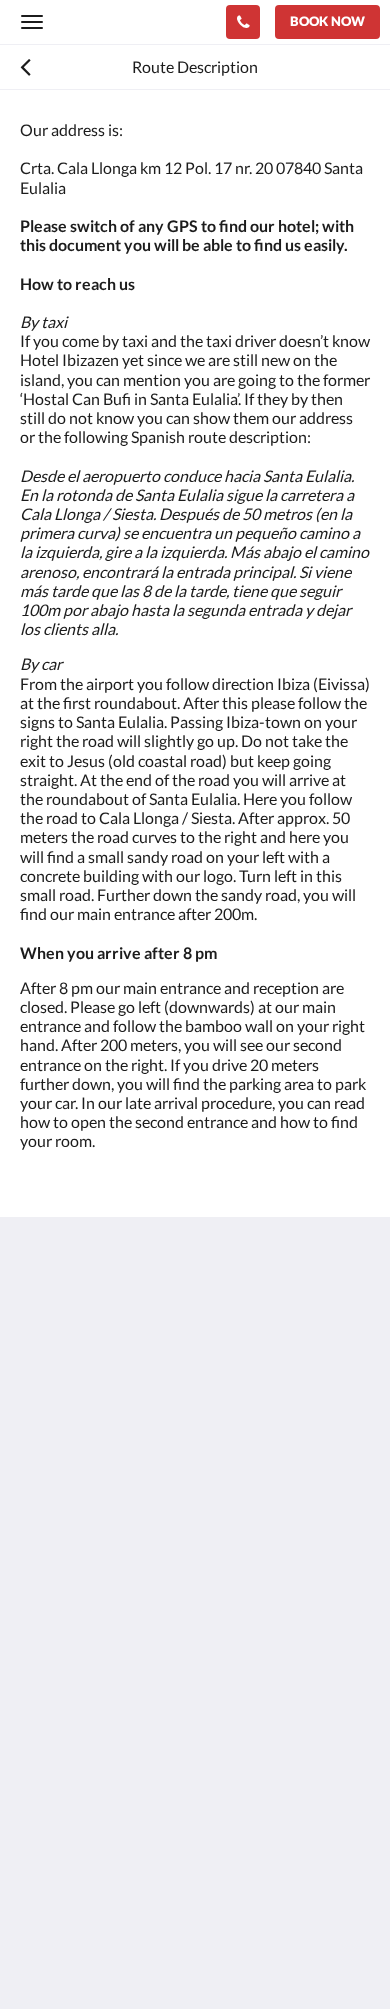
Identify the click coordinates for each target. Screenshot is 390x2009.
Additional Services (86, 1826)
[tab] (195, 1592)
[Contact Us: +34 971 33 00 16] (243, 22)
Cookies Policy (70, 1642)
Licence (45, 1693)
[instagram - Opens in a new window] (95, 1532)
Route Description (83, 1809)
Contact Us (59, 1792)
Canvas (130, 1954)
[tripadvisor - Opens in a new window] (150, 1532)
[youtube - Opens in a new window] (260, 1532)
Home (41, 1775)
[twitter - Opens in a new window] (205, 1532)
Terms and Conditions (95, 1625)
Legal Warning (69, 1659)
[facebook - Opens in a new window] (40, 1532)
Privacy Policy (68, 1676)
